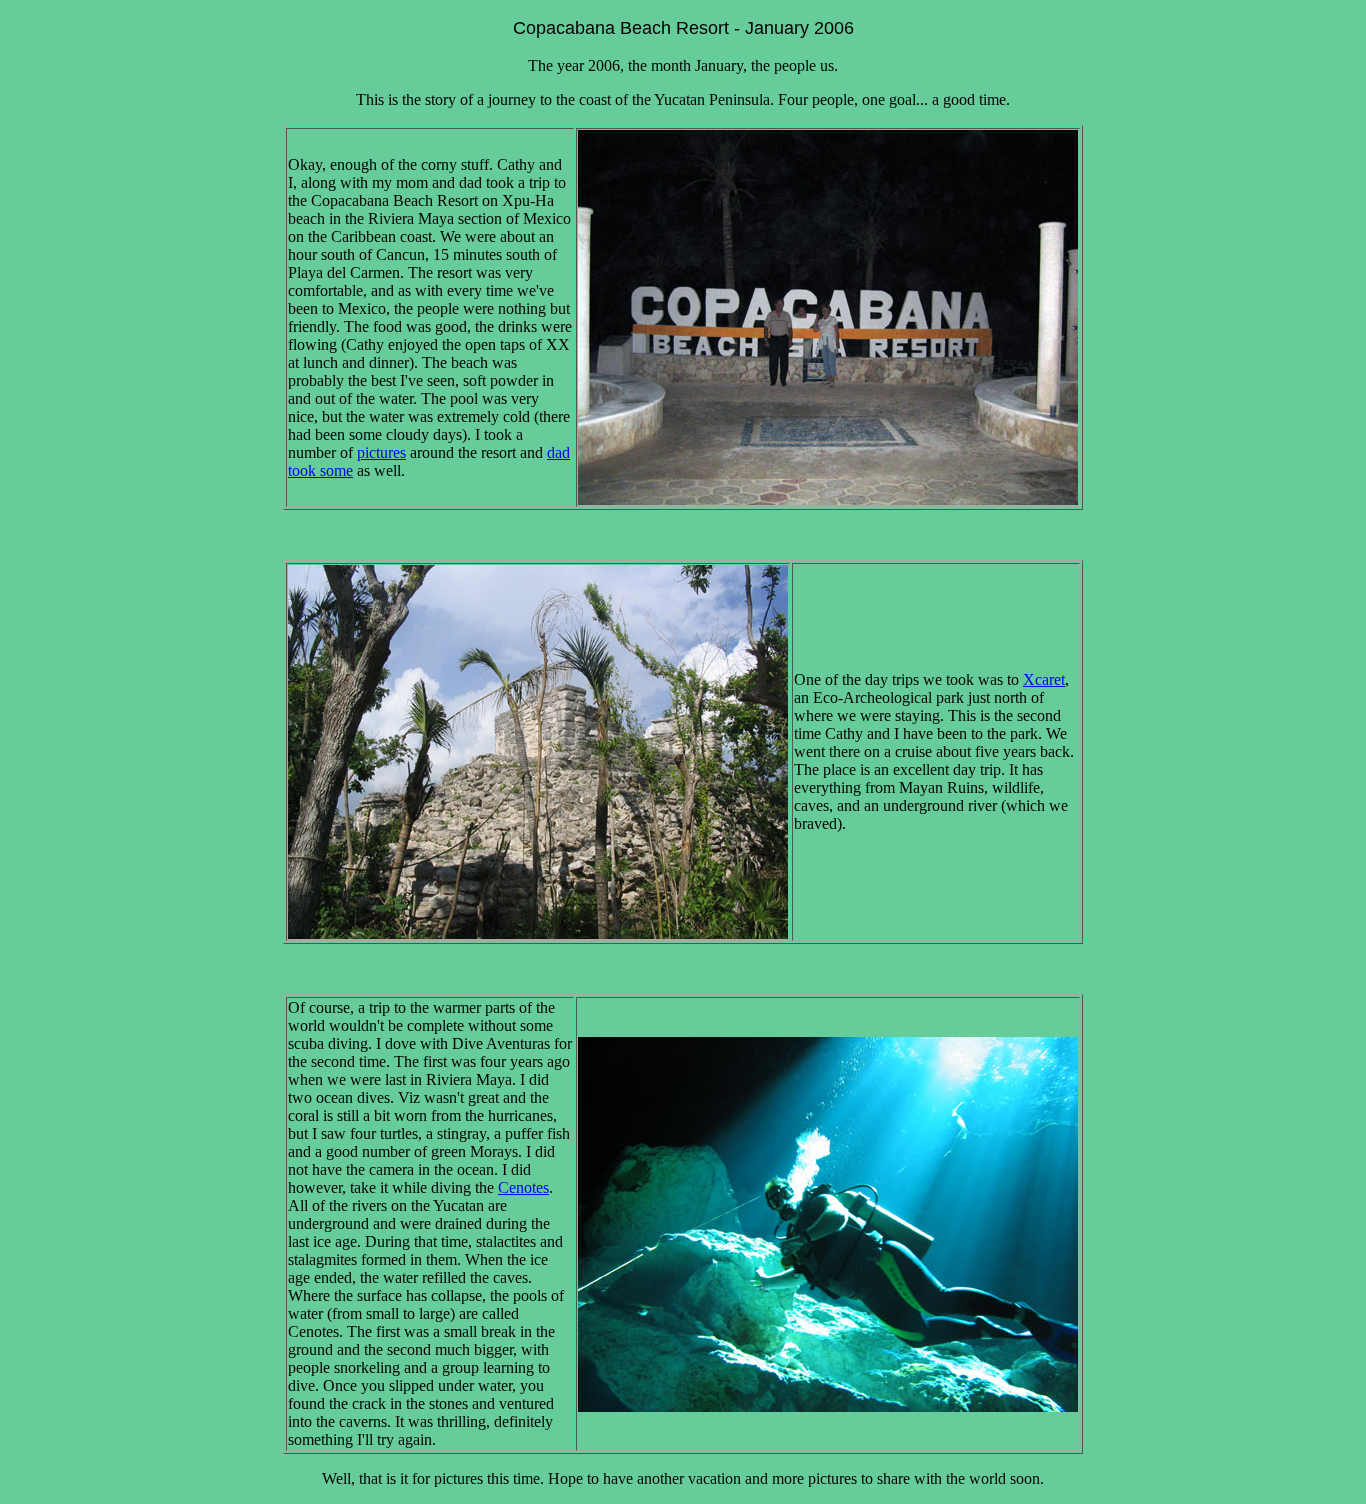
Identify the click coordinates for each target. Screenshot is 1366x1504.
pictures (381, 452)
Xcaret (1044, 679)
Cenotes (523, 1187)
